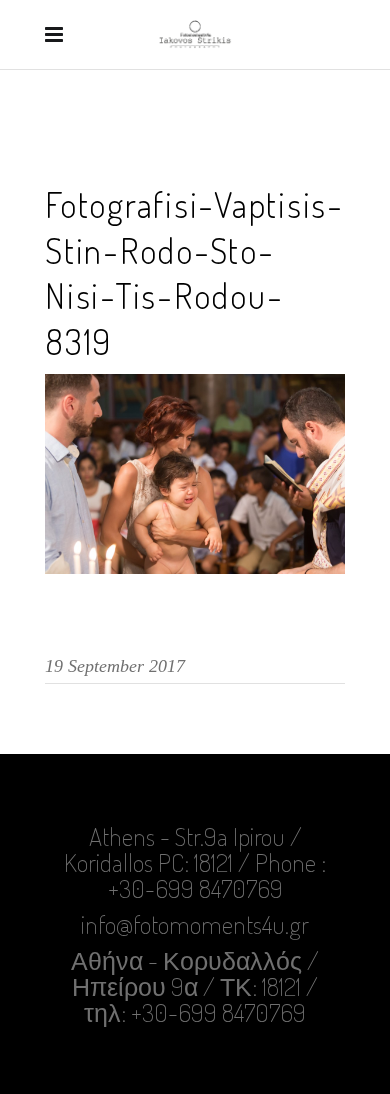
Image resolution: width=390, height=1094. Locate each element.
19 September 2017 (115, 666)
